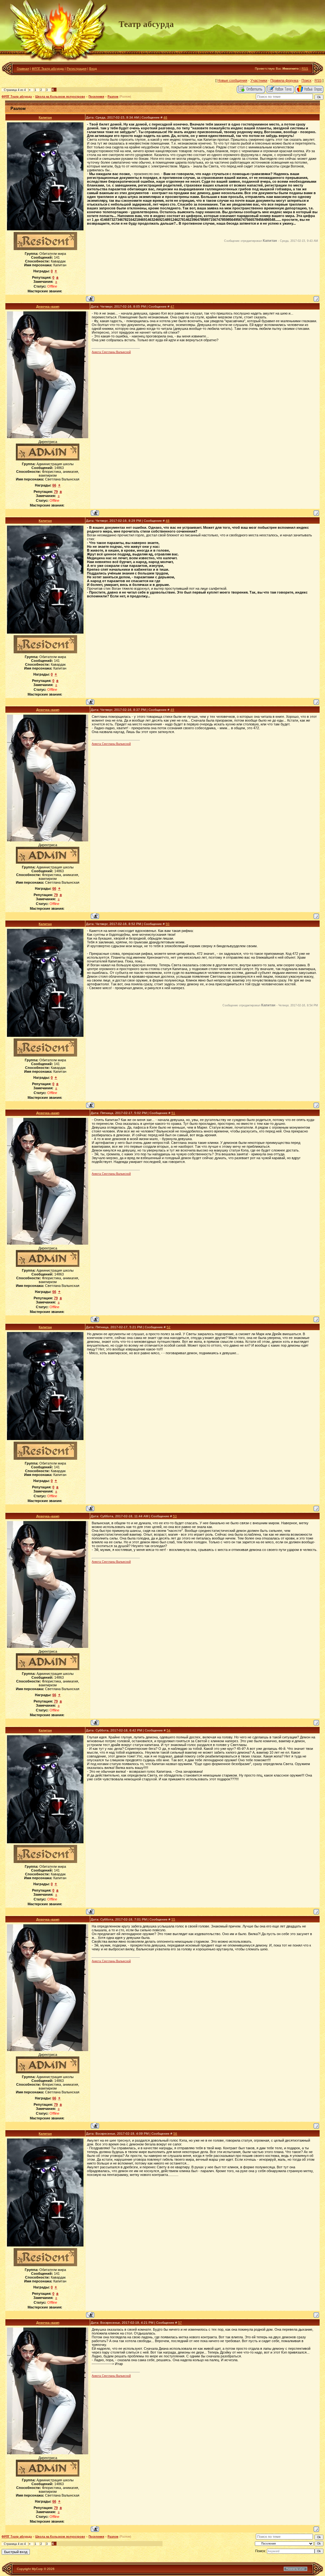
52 (169, 1327)
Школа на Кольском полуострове (60, 97)
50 (168, 924)
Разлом (113, 97)
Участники (259, 80)
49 (172, 710)
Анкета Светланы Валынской (111, 352)
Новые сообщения (232, 80)
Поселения (96, 97)
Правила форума (284, 80)
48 (168, 521)
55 (173, 1919)
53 (175, 1516)
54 (169, 1730)
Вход (93, 68)
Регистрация (76, 68)
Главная (23, 68)
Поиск (306, 80)
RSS (305, 68)
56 (175, 2134)
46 (165, 117)
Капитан (45, 117)
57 (180, 2323)
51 (173, 1113)
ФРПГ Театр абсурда (48, 68)
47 (172, 306)
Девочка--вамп (48, 306)
